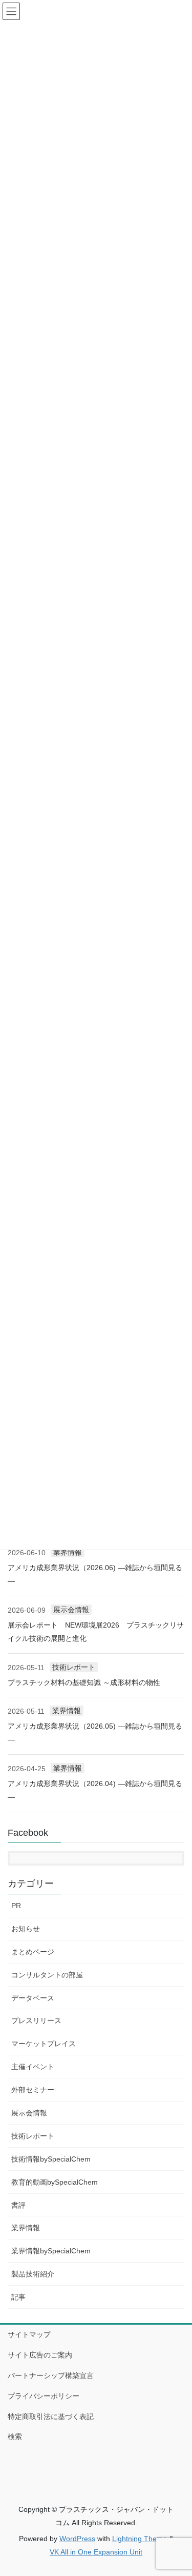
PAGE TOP (177, 2489)
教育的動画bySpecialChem (55, 2182)
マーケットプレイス (44, 2044)
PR (16, 1906)
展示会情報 (71, 1610)
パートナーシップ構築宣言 (51, 2375)
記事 (18, 2297)
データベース (33, 1998)
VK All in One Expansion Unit (96, 2552)
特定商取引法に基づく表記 (51, 2416)
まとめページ (33, 1952)
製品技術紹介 (33, 2274)
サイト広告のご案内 (40, 2355)
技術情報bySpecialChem (51, 2159)
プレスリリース (36, 2020)
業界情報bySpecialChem (51, 2251)
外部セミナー (33, 2090)
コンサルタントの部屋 (47, 1975)
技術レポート (74, 1667)
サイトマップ (29, 2334)
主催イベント (33, 2067)
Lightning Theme (140, 2539)
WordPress (77, 2539)
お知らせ (26, 1929)
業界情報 (68, 1552)
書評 (18, 2205)
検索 (15, 2436)
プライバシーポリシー (44, 2396)
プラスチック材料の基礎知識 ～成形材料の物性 (84, 1682)
